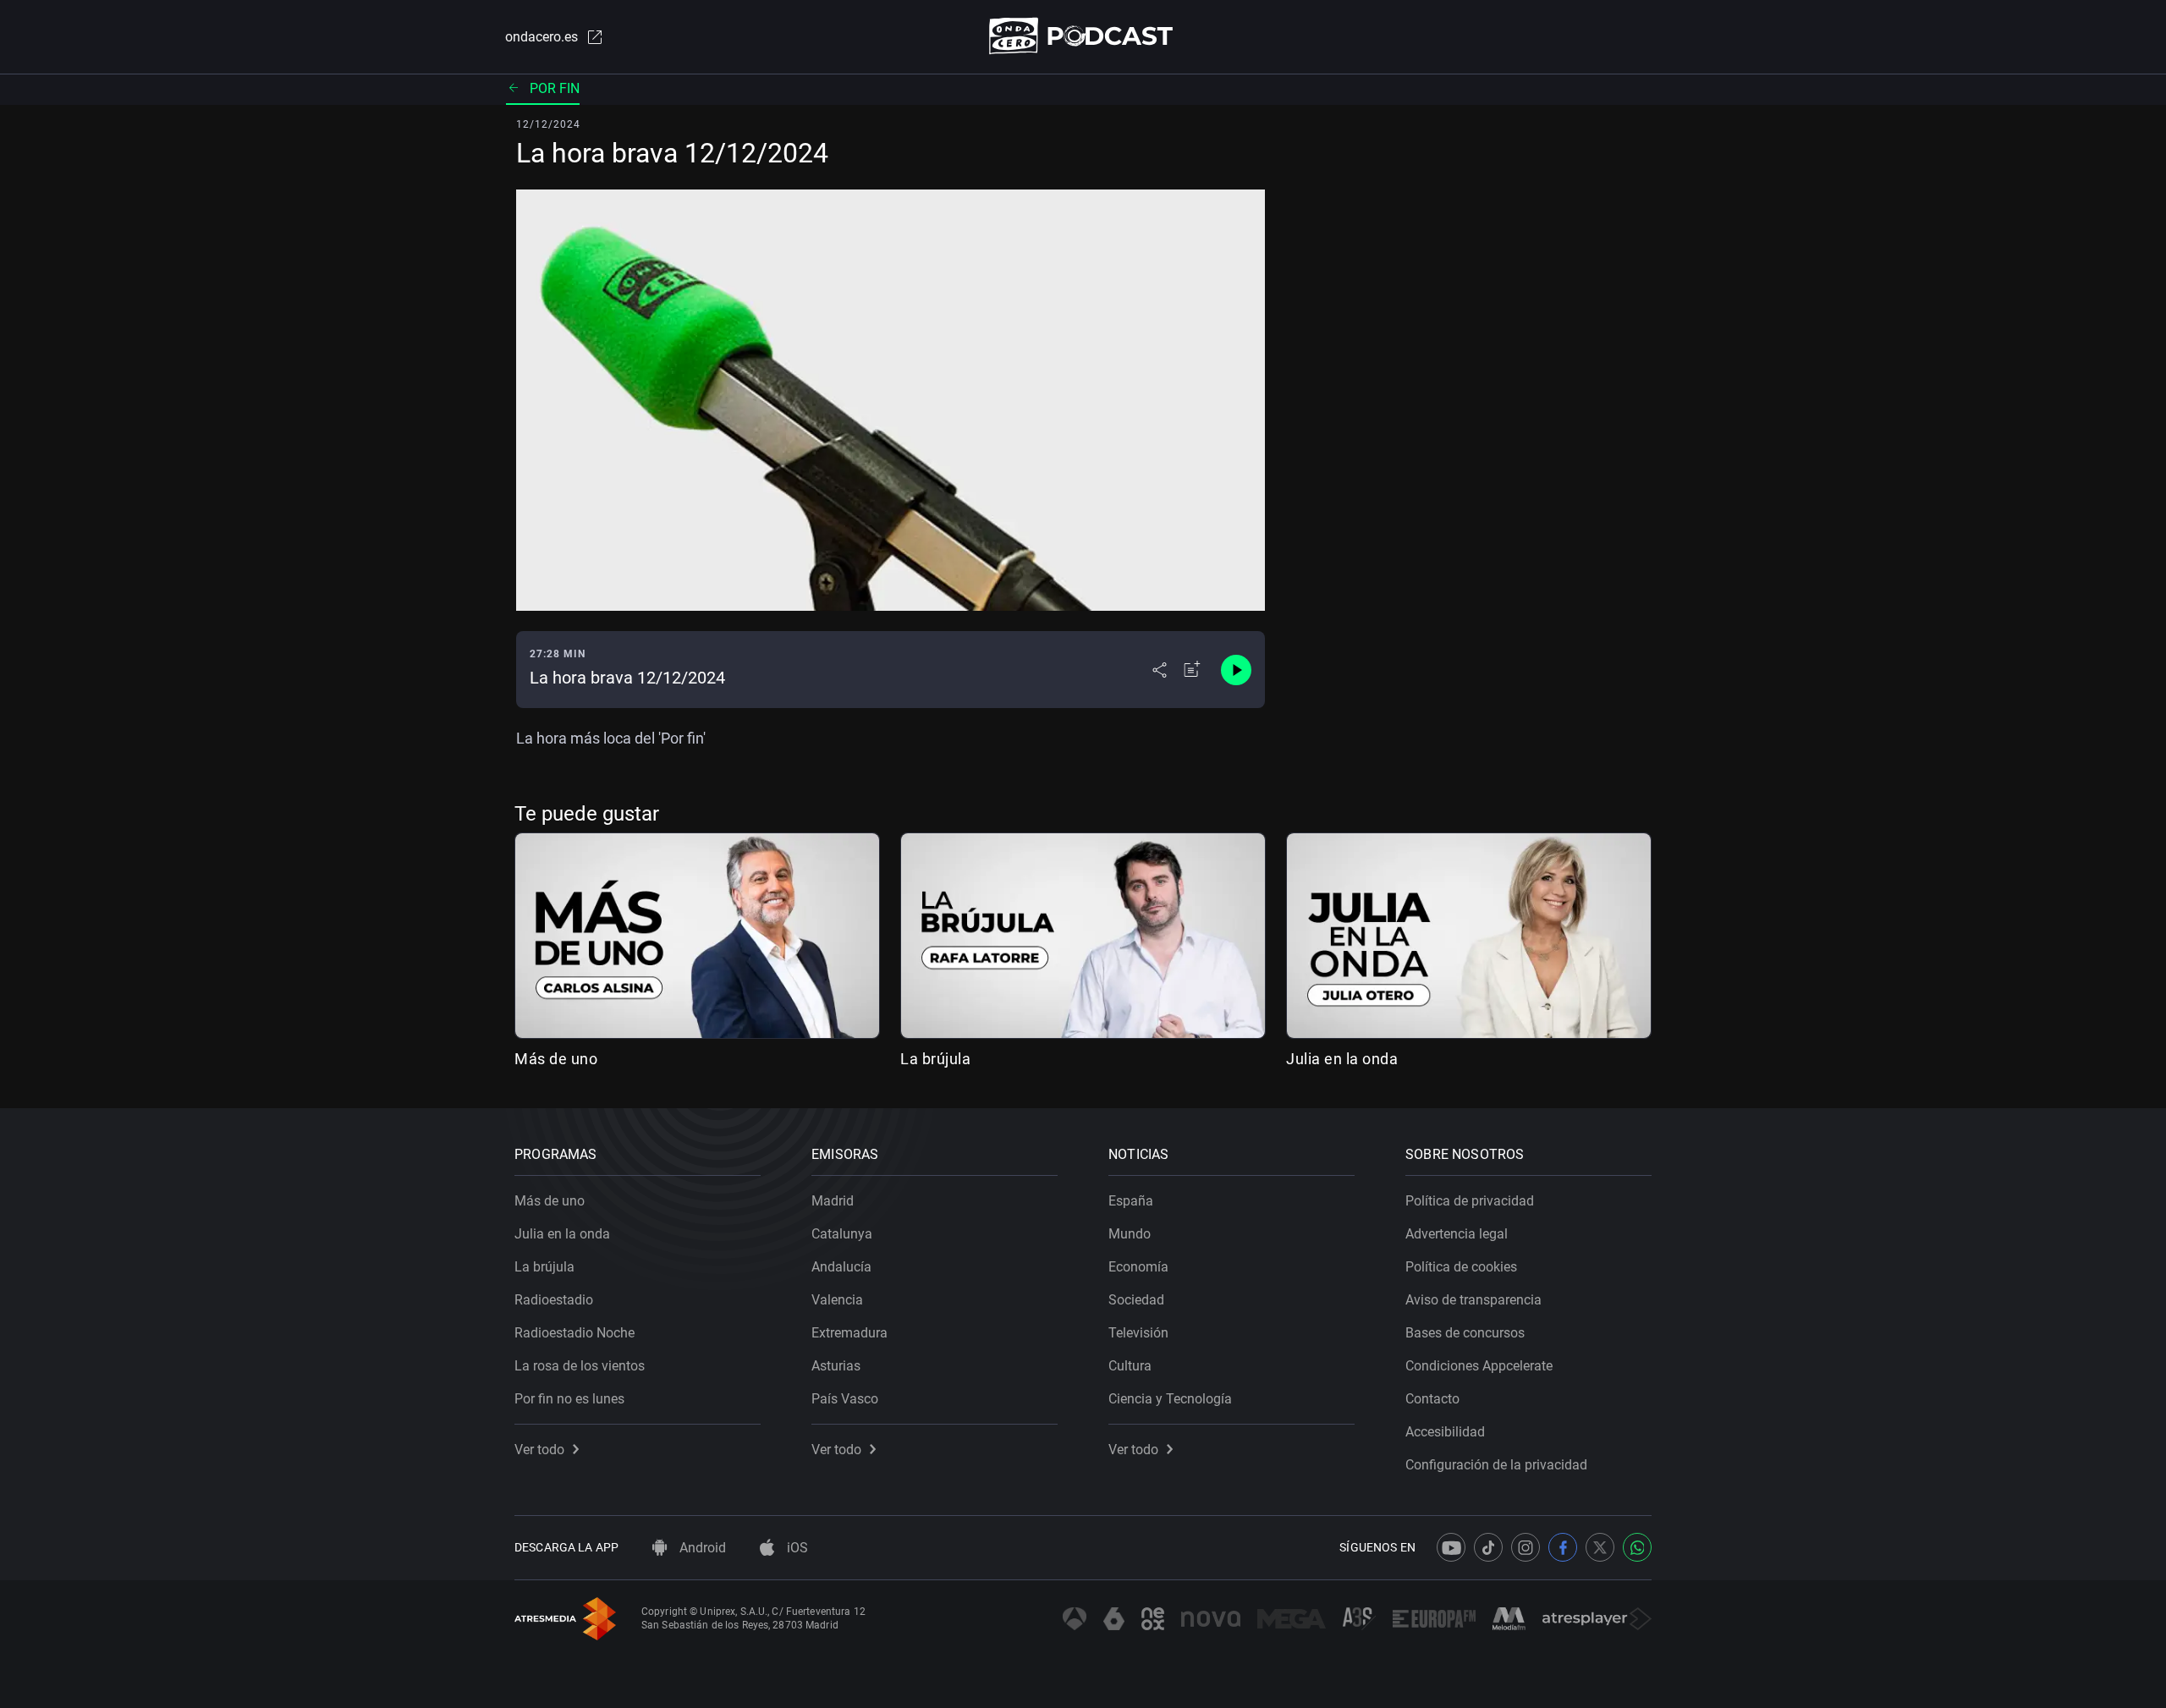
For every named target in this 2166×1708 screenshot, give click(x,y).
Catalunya (842, 1234)
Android (701, 1548)
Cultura (1130, 1366)
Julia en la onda (1342, 1059)
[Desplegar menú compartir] (1160, 670)
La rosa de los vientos (580, 1366)
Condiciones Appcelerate (1479, 1366)
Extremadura (849, 1333)
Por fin (555, 88)
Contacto (1432, 1399)
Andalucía (841, 1267)
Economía (1138, 1267)
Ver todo (539, 1450)
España (1131, 1201)
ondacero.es (541, 37)
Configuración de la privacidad (1496, 1465)
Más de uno (556, 1059)
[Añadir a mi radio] (1192, 670)
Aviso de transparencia (1473, 1300)
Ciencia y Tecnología (1170, 1399)
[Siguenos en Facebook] (1563, 1547)
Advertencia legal (1457, 1234)
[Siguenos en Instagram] (1526, 1547)
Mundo (1130, 1234)
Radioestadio (554, 1300)
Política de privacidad (1470, 1201)
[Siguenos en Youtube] (1451, 1547)
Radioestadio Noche (574, 1333)
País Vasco (845, 1399)
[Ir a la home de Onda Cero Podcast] (1083, 36)
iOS (796, 1548)
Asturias (836, 1366)
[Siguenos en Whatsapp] (1637, 1547)
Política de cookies (1461, 1267)
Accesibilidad (1445, 1432)
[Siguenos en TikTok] (1488, 1547)
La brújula (935, 1059)
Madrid (833, 1201)
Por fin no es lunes (569, 1399)
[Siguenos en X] (1600, 1547)
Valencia (837, 1300)
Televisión (1138, 1333)
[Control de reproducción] (1236, 670)
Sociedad (1136, 1300)
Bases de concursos (1465, 1333)
